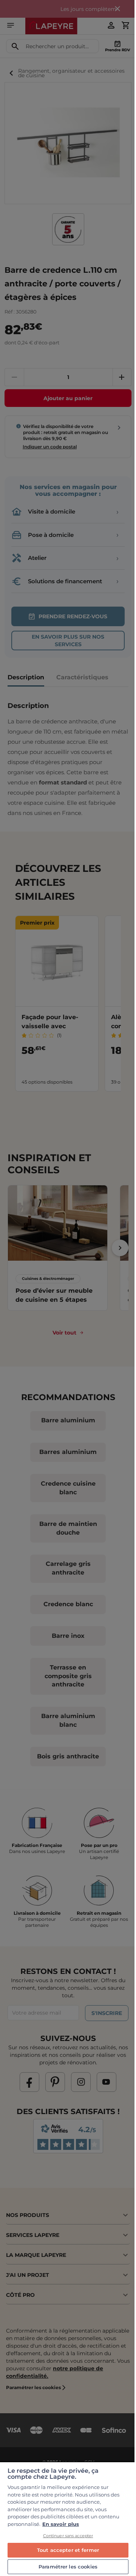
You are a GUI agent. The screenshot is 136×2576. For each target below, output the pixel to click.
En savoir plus (61, 2524)
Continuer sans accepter (68, 2536)
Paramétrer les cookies (68, 2567)
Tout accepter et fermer (68, 2550)
